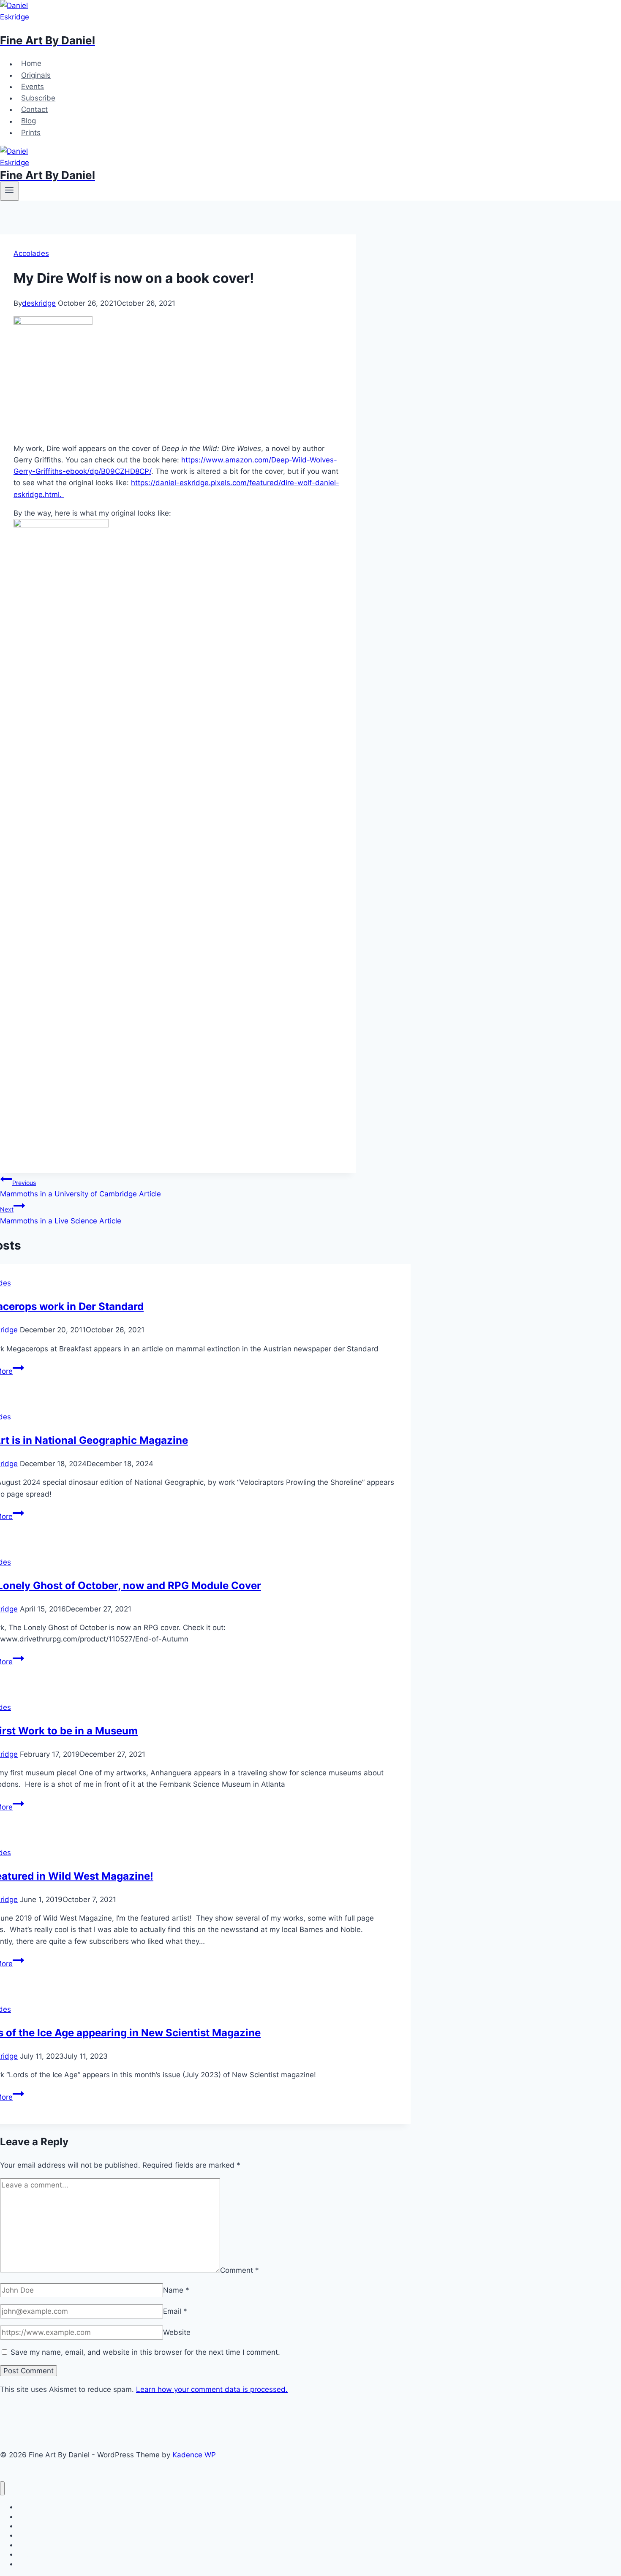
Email (175, 2311)
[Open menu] (10, 191)
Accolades (31, 253)
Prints (31, 133)
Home (31, 64)
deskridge (39, 303)
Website (177, 2332)
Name (176, 2290)
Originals (36, 75)
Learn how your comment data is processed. (212, 2389)
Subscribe (38, 98)
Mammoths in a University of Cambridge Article (80, 1189)
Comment (240, 2270)
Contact (34, 109)
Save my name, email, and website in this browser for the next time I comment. (145, 2352)
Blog (29, 121)
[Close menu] (2, 2488)
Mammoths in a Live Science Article (61, 1215)
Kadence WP (194, 2455)
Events (33, 87)
